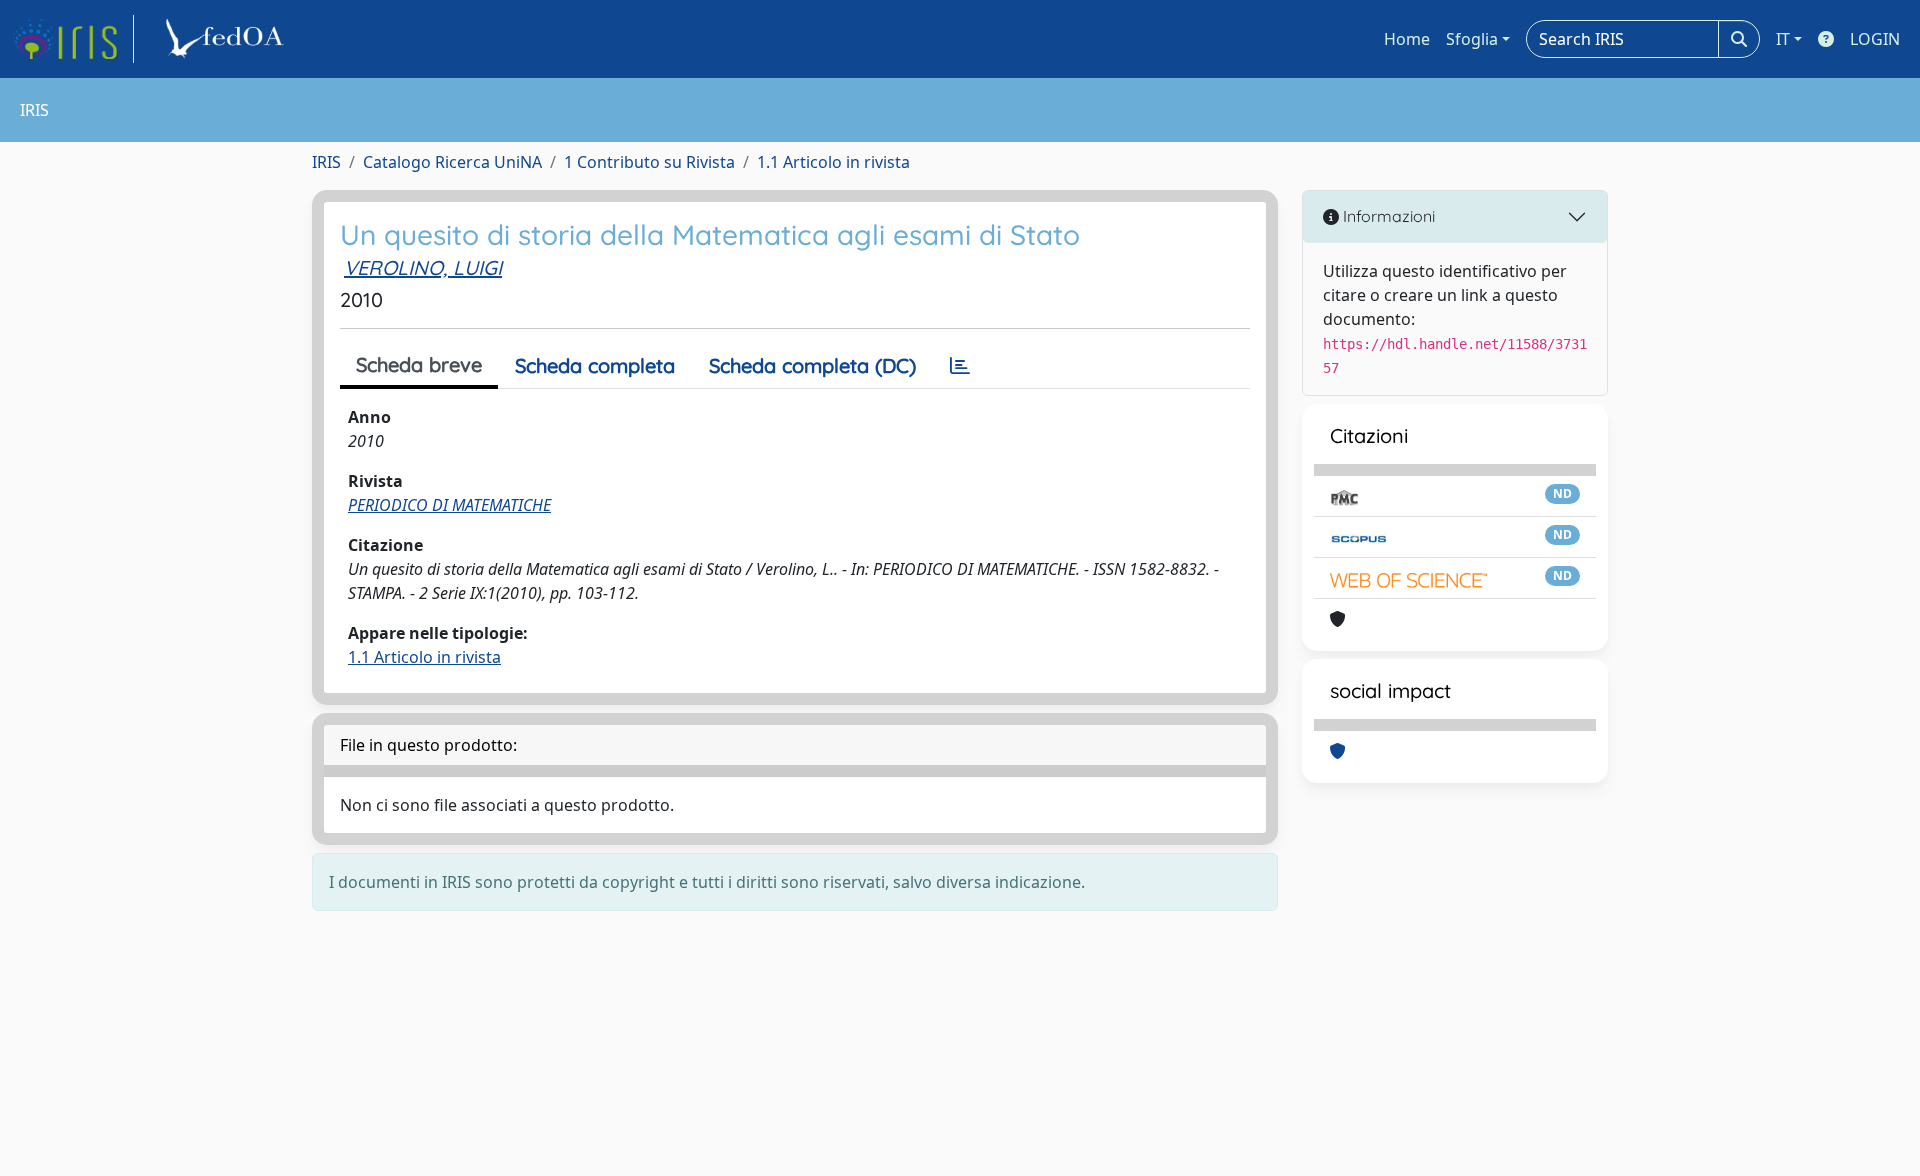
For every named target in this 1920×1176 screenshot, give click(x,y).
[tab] (960, 366)
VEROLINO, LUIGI (423, 267)
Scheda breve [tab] (419, 364)
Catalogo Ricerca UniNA (452, 162)
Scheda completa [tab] (595, 365)
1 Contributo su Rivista (649, 162)
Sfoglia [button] (1472, 39)
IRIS (326, 162)
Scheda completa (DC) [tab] (812, 365)
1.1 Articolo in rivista (833, 162)
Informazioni (1387, 216)
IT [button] (1783, 39)
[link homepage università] (228, 39)
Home (1407, 39)
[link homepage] (73, 39)
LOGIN (1875, 39)
